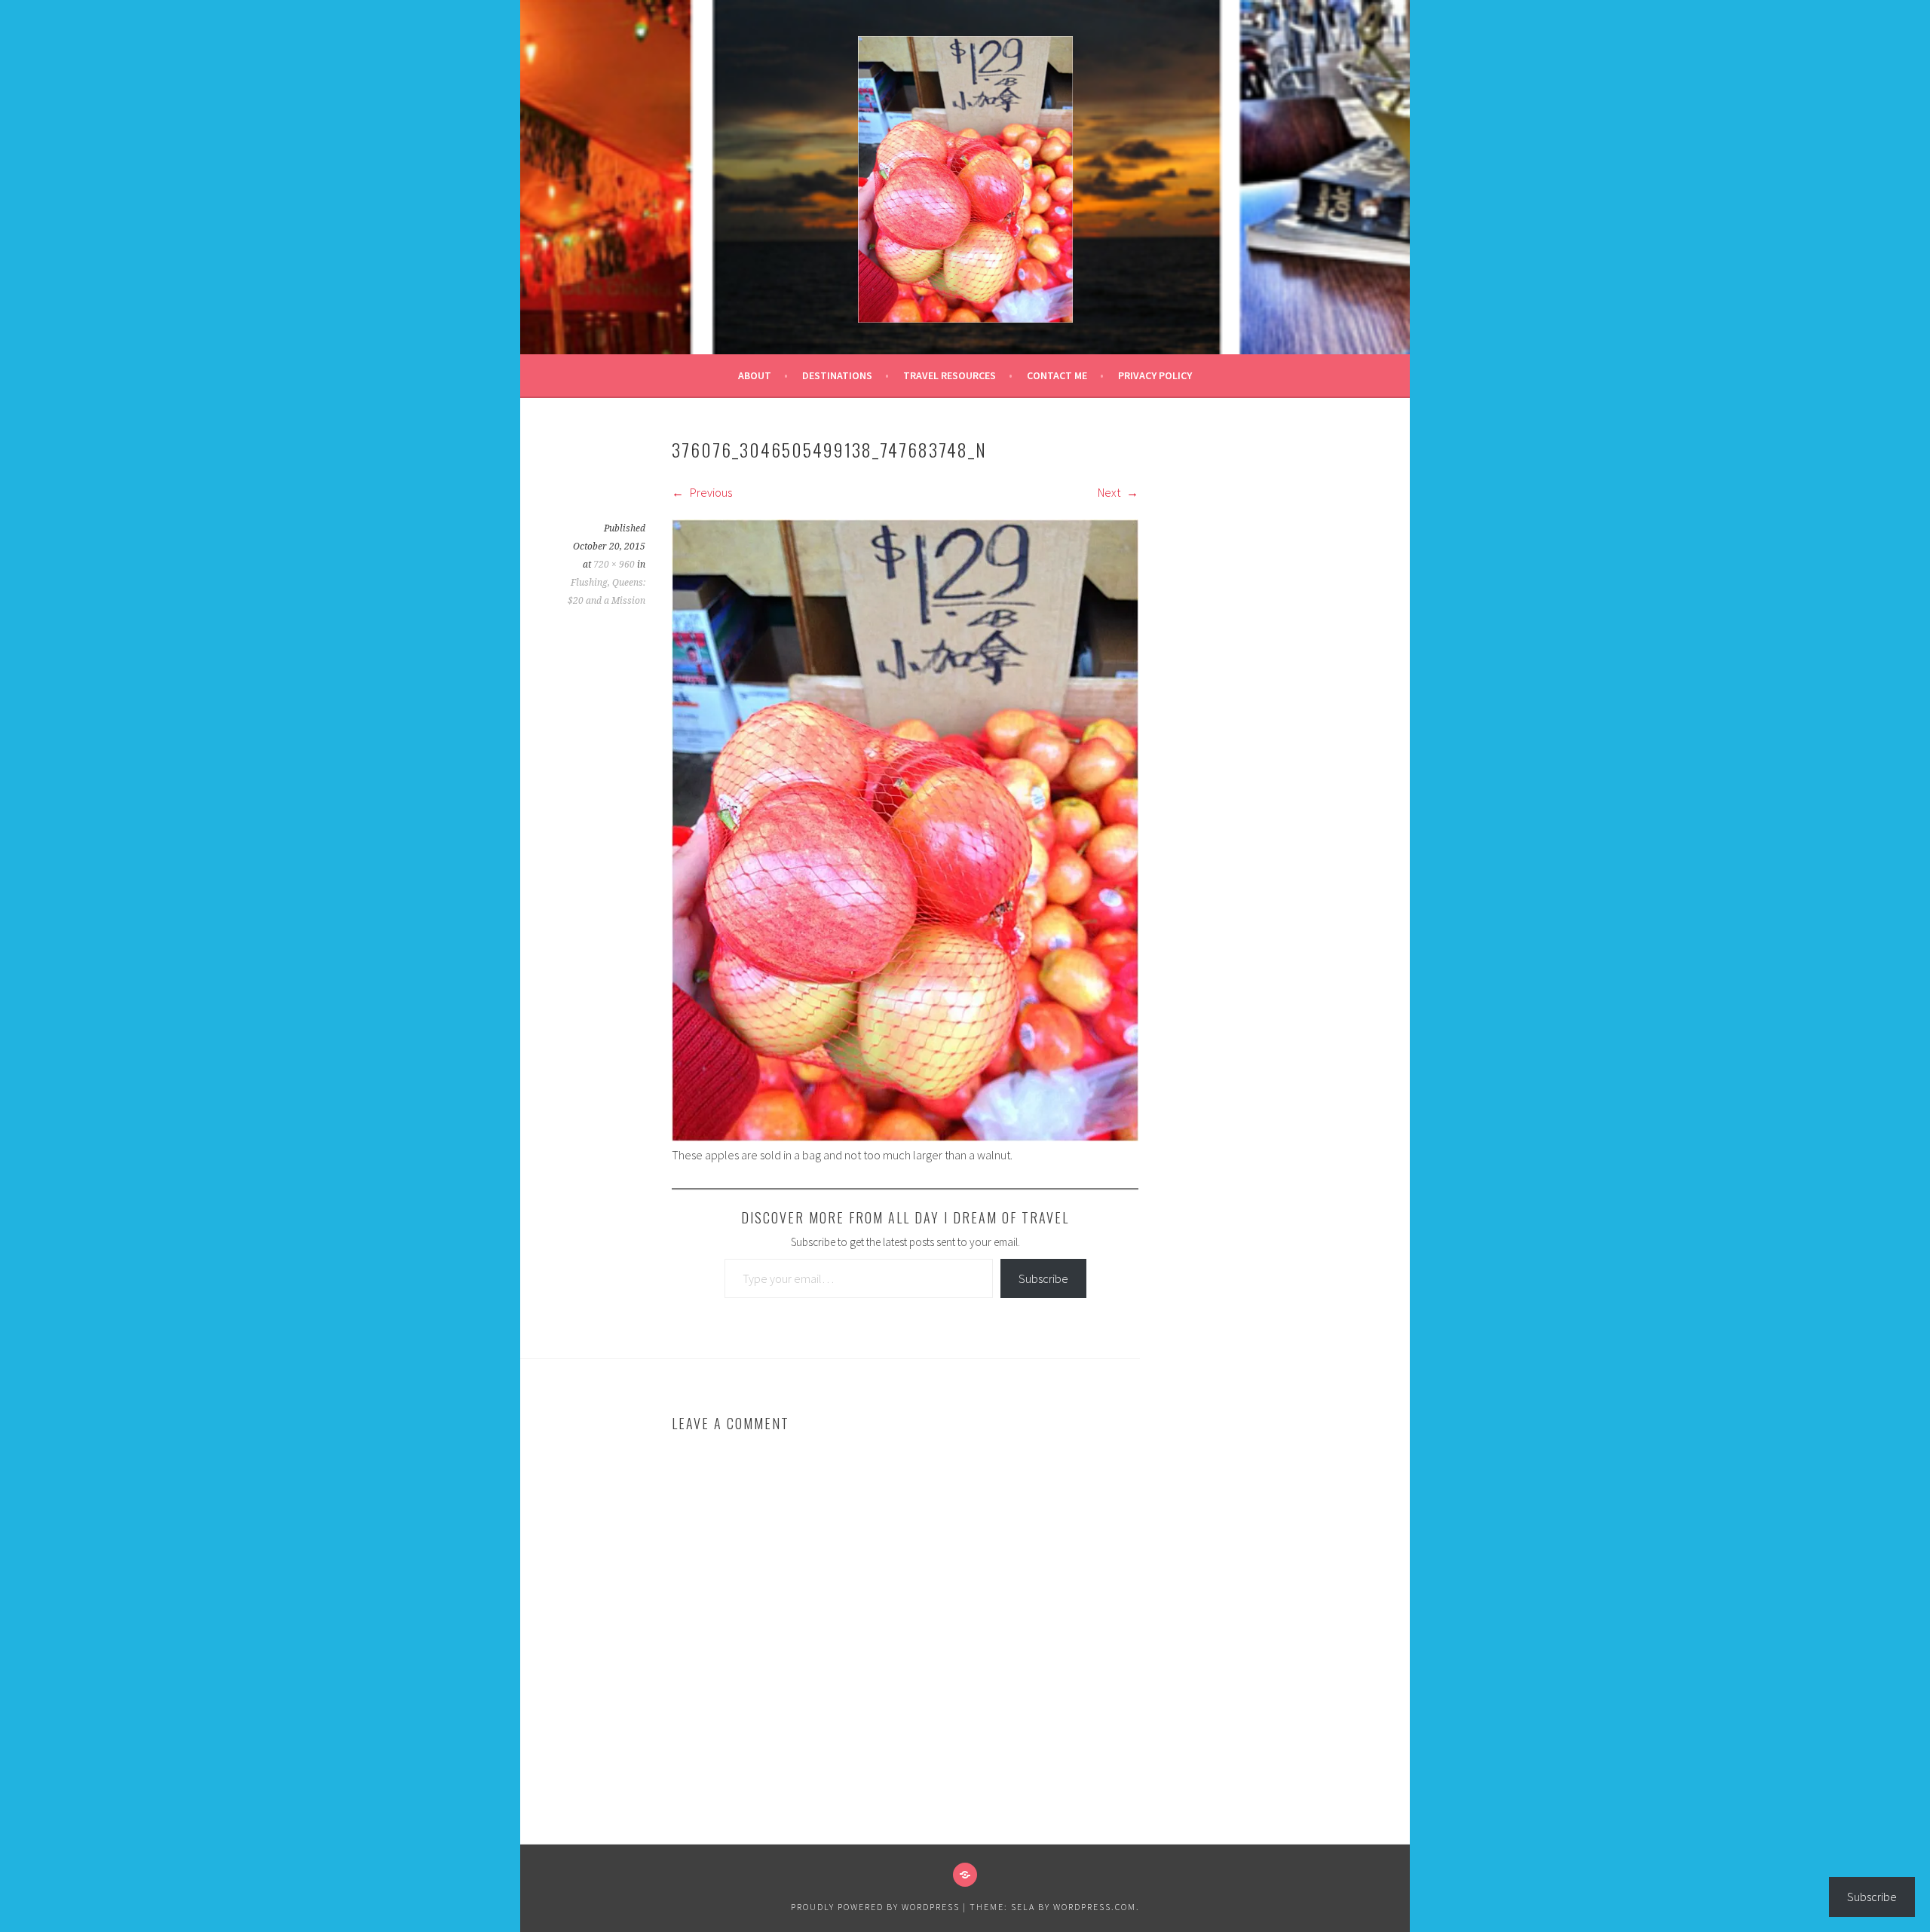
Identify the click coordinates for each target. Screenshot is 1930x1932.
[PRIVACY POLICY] (965, 1875)
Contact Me (1057, 375)
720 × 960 (614, 565)
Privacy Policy (1155, 375)
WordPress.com (1095, 1907)
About (755, 375)
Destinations (837, 375)
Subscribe (1043, 1278)
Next (1110, 492)
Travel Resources (950, 375)
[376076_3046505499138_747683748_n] (905, 1137)
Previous (710, 492)
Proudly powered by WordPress (875, 1907)
